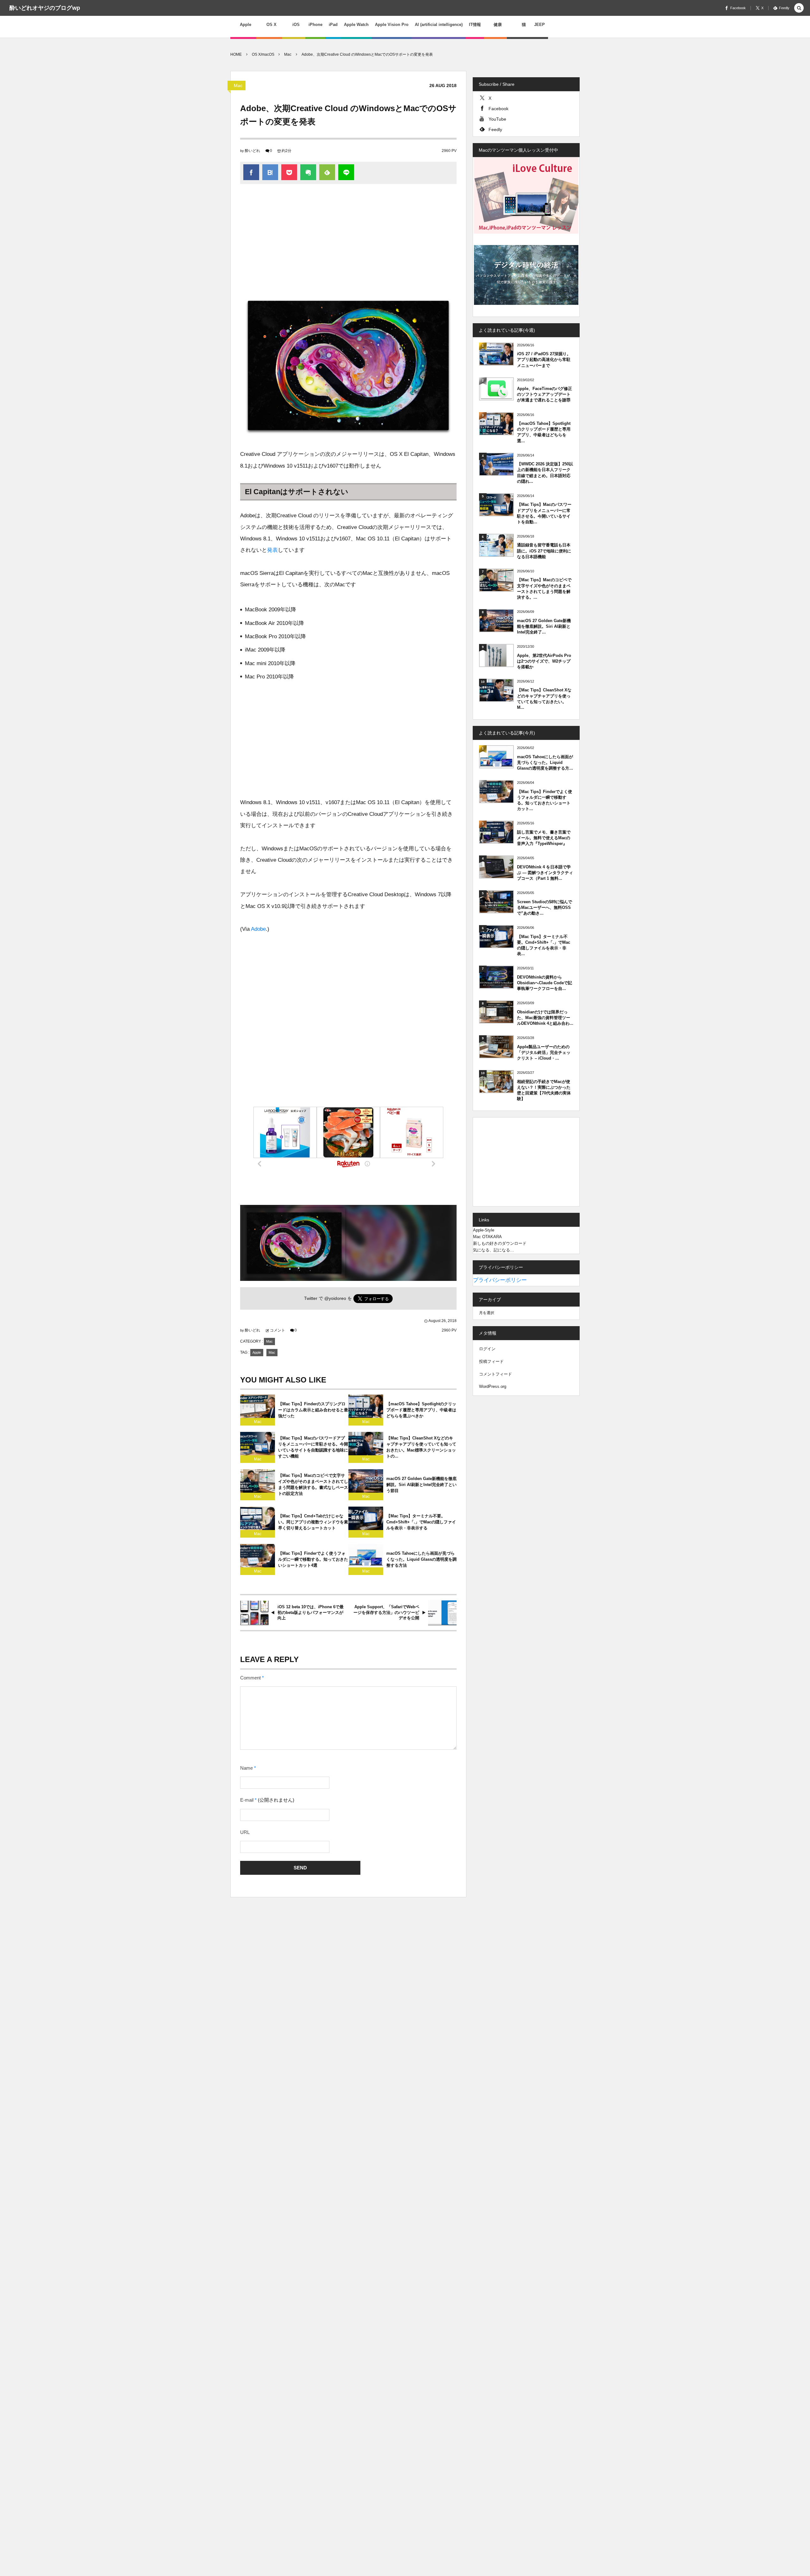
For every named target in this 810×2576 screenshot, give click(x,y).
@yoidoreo (335, 1298)
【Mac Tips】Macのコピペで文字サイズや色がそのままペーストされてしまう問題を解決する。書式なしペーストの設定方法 (313, 1484)
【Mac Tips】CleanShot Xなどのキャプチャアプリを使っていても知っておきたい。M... (544, 699)
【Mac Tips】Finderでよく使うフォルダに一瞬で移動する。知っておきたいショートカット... (545, 800)
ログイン (487, 1349)
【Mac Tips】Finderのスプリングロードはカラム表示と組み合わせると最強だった (313, 1410)
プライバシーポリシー (500, 1280)
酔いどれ (252, 151)
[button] (799, 8)
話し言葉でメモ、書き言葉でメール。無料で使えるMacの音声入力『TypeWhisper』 (544, 838)
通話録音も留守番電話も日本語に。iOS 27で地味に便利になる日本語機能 (544, 551)
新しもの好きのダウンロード (500, 1243)
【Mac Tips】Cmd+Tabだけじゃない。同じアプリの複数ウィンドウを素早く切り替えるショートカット (313, 1522)
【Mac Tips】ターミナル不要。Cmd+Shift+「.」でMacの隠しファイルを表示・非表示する (421, 1522)
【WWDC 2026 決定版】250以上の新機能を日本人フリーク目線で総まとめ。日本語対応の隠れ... (545, 473)
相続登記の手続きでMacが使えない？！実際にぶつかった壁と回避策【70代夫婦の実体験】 (544, 1090)
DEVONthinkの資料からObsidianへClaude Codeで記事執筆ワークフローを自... (545, 983)
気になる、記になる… (494, 1250)
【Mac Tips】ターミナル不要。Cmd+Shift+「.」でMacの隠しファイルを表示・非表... (544, 945)
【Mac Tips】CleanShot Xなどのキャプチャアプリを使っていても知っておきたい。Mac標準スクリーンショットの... (421, 1447)
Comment (250, 1678)
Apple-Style (484, 1230)
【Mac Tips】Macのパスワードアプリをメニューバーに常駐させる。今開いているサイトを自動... (544, 513)
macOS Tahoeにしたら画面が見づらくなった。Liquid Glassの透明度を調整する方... (545, 762)
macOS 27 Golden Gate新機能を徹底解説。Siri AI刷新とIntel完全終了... (544, 626)
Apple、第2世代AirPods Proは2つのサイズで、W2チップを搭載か (544, 661)
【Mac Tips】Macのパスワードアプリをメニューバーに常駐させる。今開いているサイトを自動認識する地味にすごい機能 (313, 1447)
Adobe (258, 929)
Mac (238, 85)
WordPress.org (493, 1386)
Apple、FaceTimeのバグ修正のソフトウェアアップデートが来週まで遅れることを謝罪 (545, 394)
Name (246, 1768)
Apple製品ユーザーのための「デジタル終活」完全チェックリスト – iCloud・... (544, 1052)
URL (245, 1832)
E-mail (247, 1800)
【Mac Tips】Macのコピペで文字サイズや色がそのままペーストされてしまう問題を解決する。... (544, 589)
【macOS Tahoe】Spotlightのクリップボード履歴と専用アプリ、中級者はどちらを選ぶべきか (421, 1410)
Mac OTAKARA (487, 1237)
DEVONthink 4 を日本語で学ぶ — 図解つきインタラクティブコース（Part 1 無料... (545, 873)
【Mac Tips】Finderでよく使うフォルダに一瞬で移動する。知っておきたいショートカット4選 (313, 1559)
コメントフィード (495, 1374)
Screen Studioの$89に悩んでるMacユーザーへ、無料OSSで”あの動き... (545, 907)
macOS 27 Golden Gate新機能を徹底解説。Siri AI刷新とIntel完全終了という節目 (421, 1485)
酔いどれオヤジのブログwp (45, 8)
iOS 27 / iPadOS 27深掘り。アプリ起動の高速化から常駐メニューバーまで (544, 359)
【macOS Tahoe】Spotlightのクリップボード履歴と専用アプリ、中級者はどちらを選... (544, 432)
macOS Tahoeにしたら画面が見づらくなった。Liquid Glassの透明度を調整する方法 (421, 1559)
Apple (257, 1352)
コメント (277, 1330)
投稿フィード (491, 1361)
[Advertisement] (348, 241)
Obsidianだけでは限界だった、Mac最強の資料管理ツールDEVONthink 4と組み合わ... (545, 1018)
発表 (272, 550)
